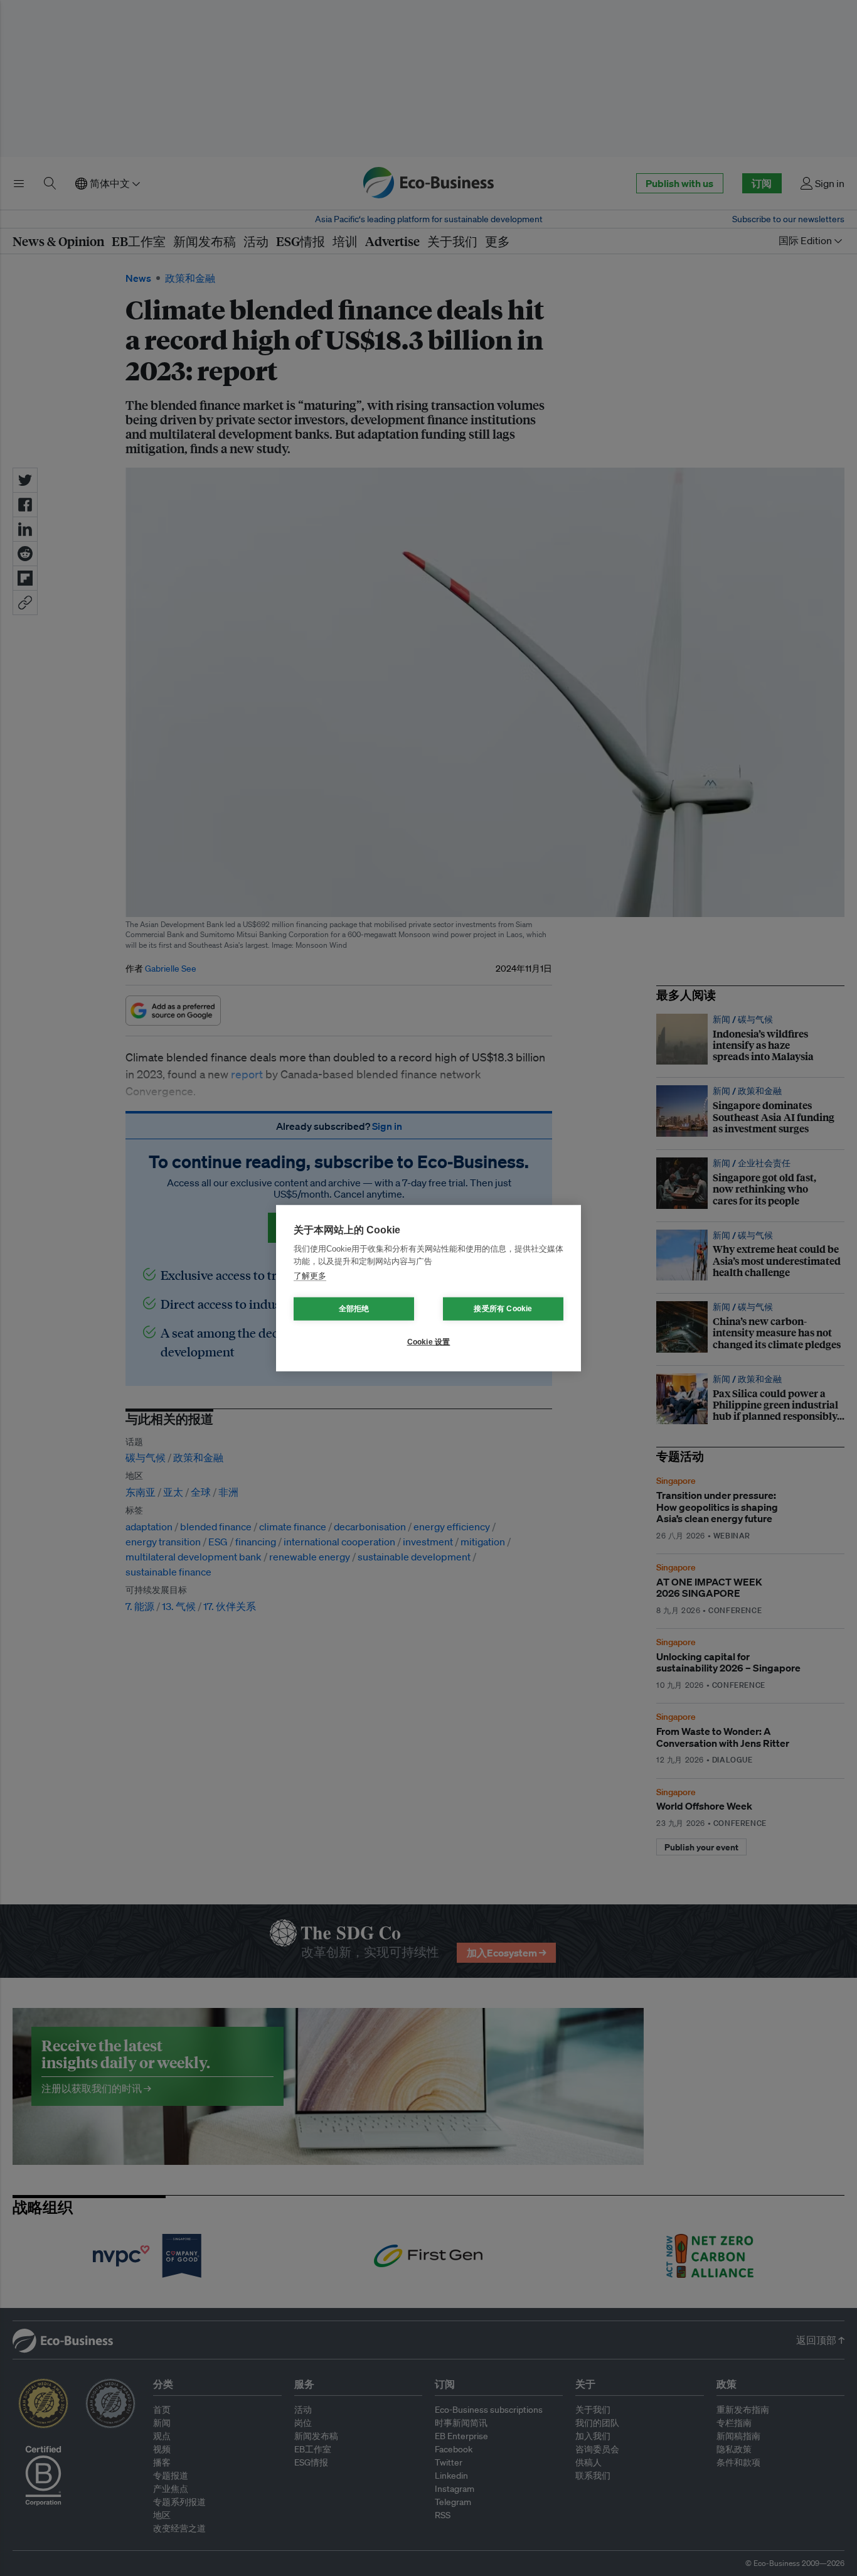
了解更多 (310, 1276)
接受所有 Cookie (503, 1309)
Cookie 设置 (429, 1342)
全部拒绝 (354, 1309)
